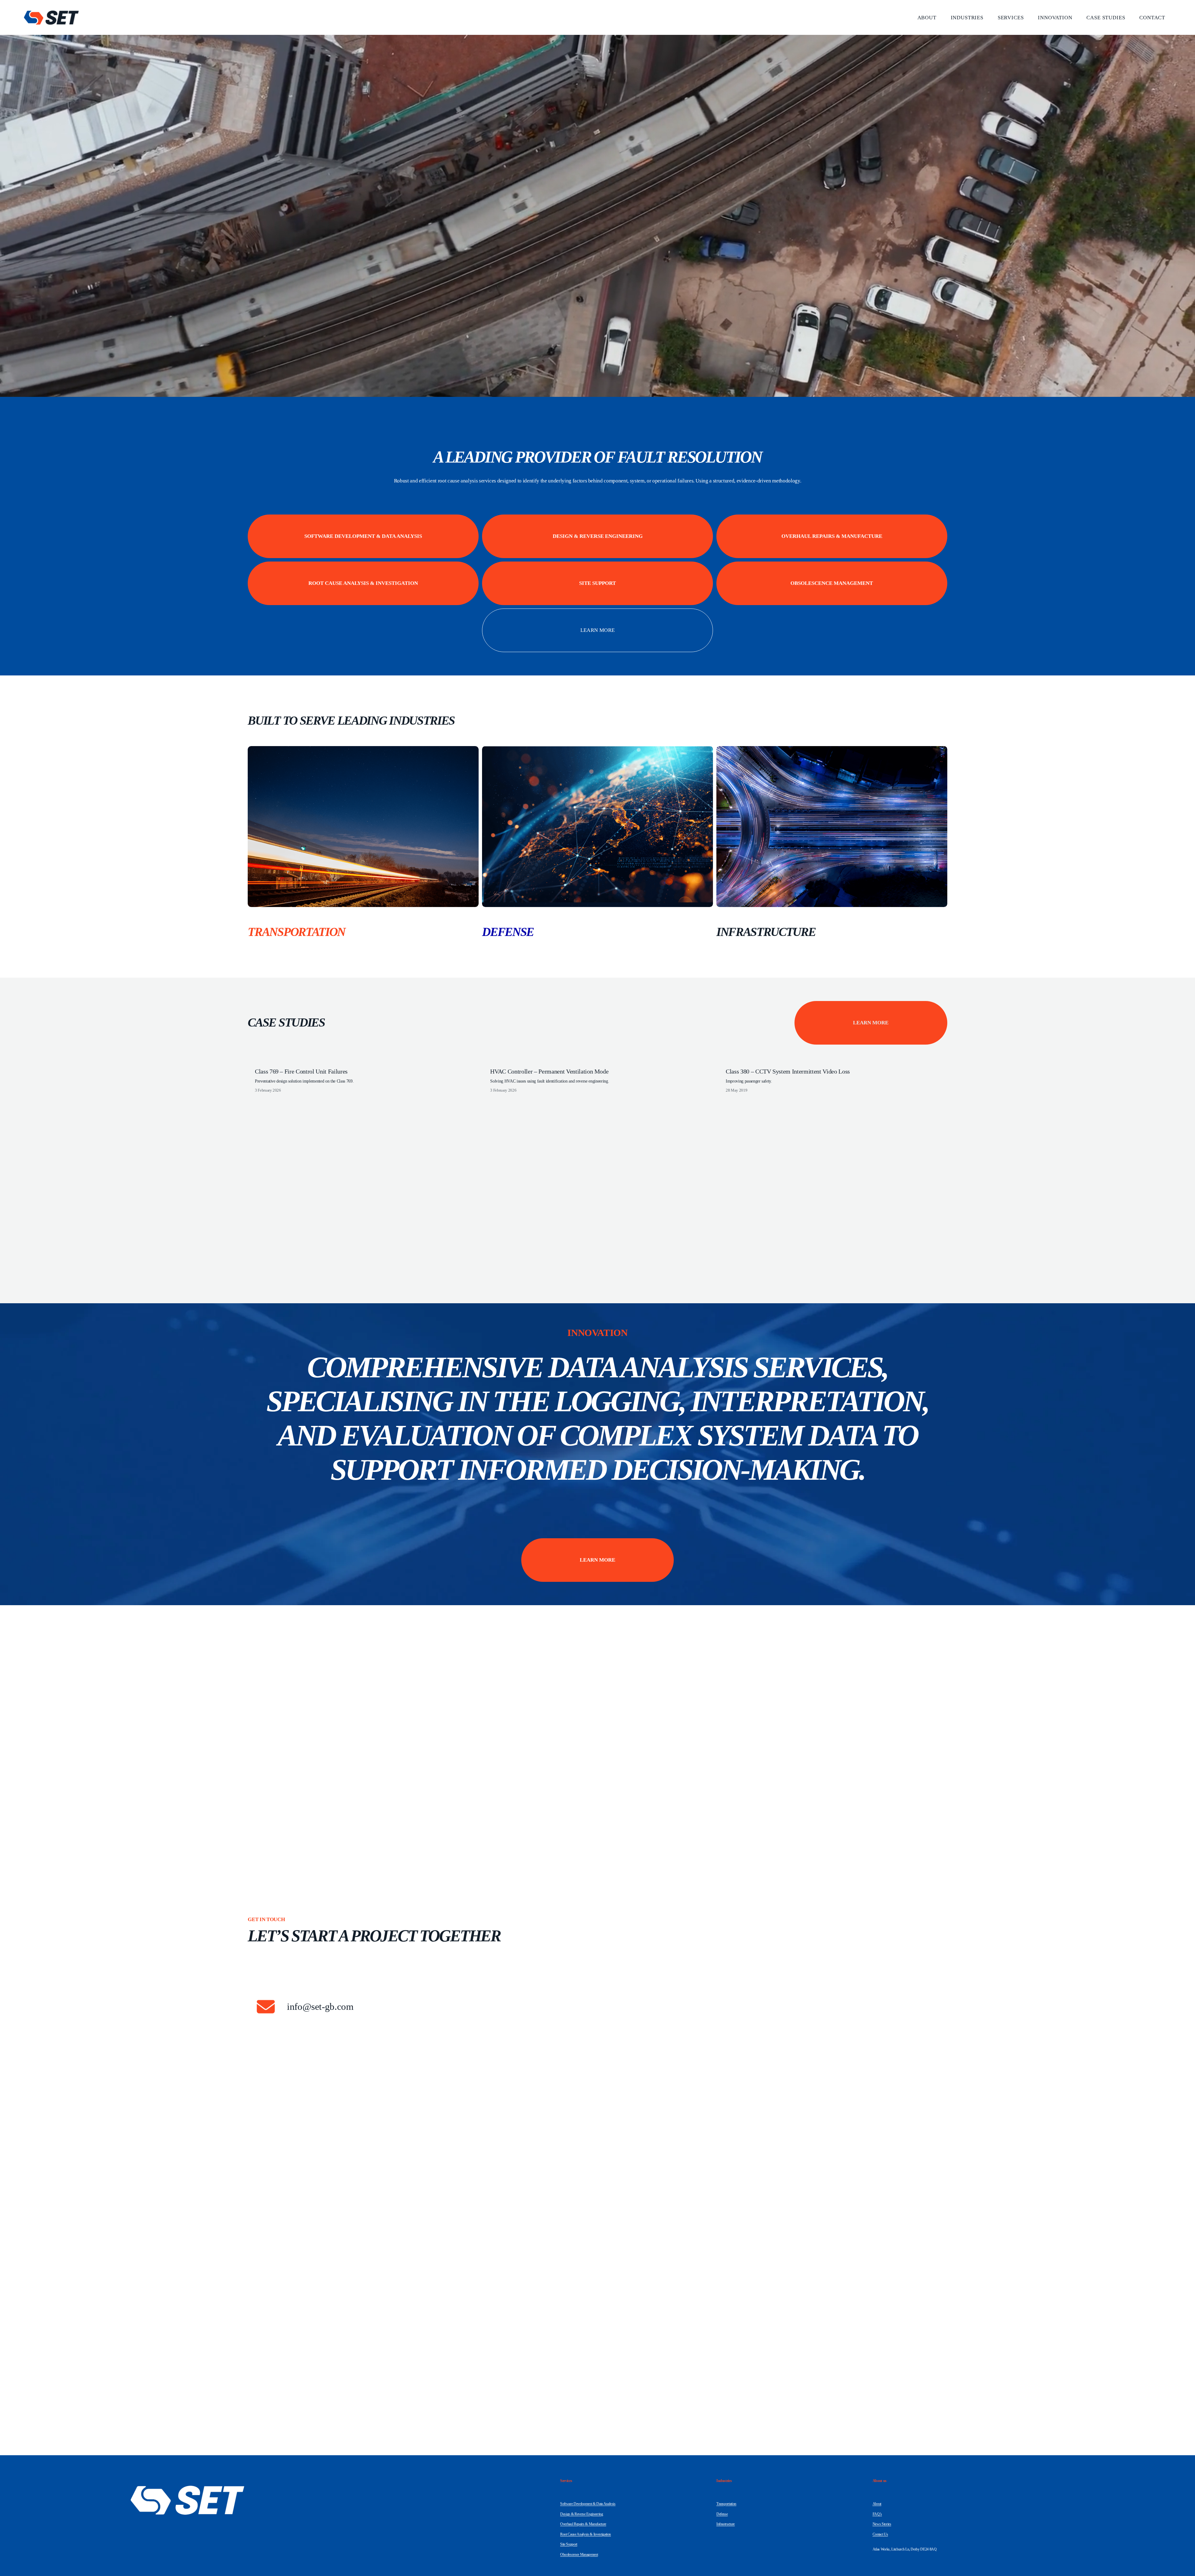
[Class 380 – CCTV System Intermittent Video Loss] (836, 1060)
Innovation (1055, 18)
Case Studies (1106, 18)
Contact (1152, 18)
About (927, 18)
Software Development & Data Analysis (363, 536)
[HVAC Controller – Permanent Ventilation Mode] (601, 1060)
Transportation (726, 2504)
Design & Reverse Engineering (598, 536)
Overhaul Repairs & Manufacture (832, 536)
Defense (722, 2514)
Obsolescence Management (832, 583)
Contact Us (880, 2534)
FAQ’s (877, 2514)
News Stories (882, 2524)
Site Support (597, 583)
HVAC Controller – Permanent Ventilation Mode (549, 1071)
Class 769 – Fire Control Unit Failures (301, 1071)
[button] (937, 1051)
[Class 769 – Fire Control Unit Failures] (366, 1060)
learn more (597, 630)
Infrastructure (726, 2524)
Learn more (871, 1023)
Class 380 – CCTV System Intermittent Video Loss (788, 1071)
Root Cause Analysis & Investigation (363, 583)
